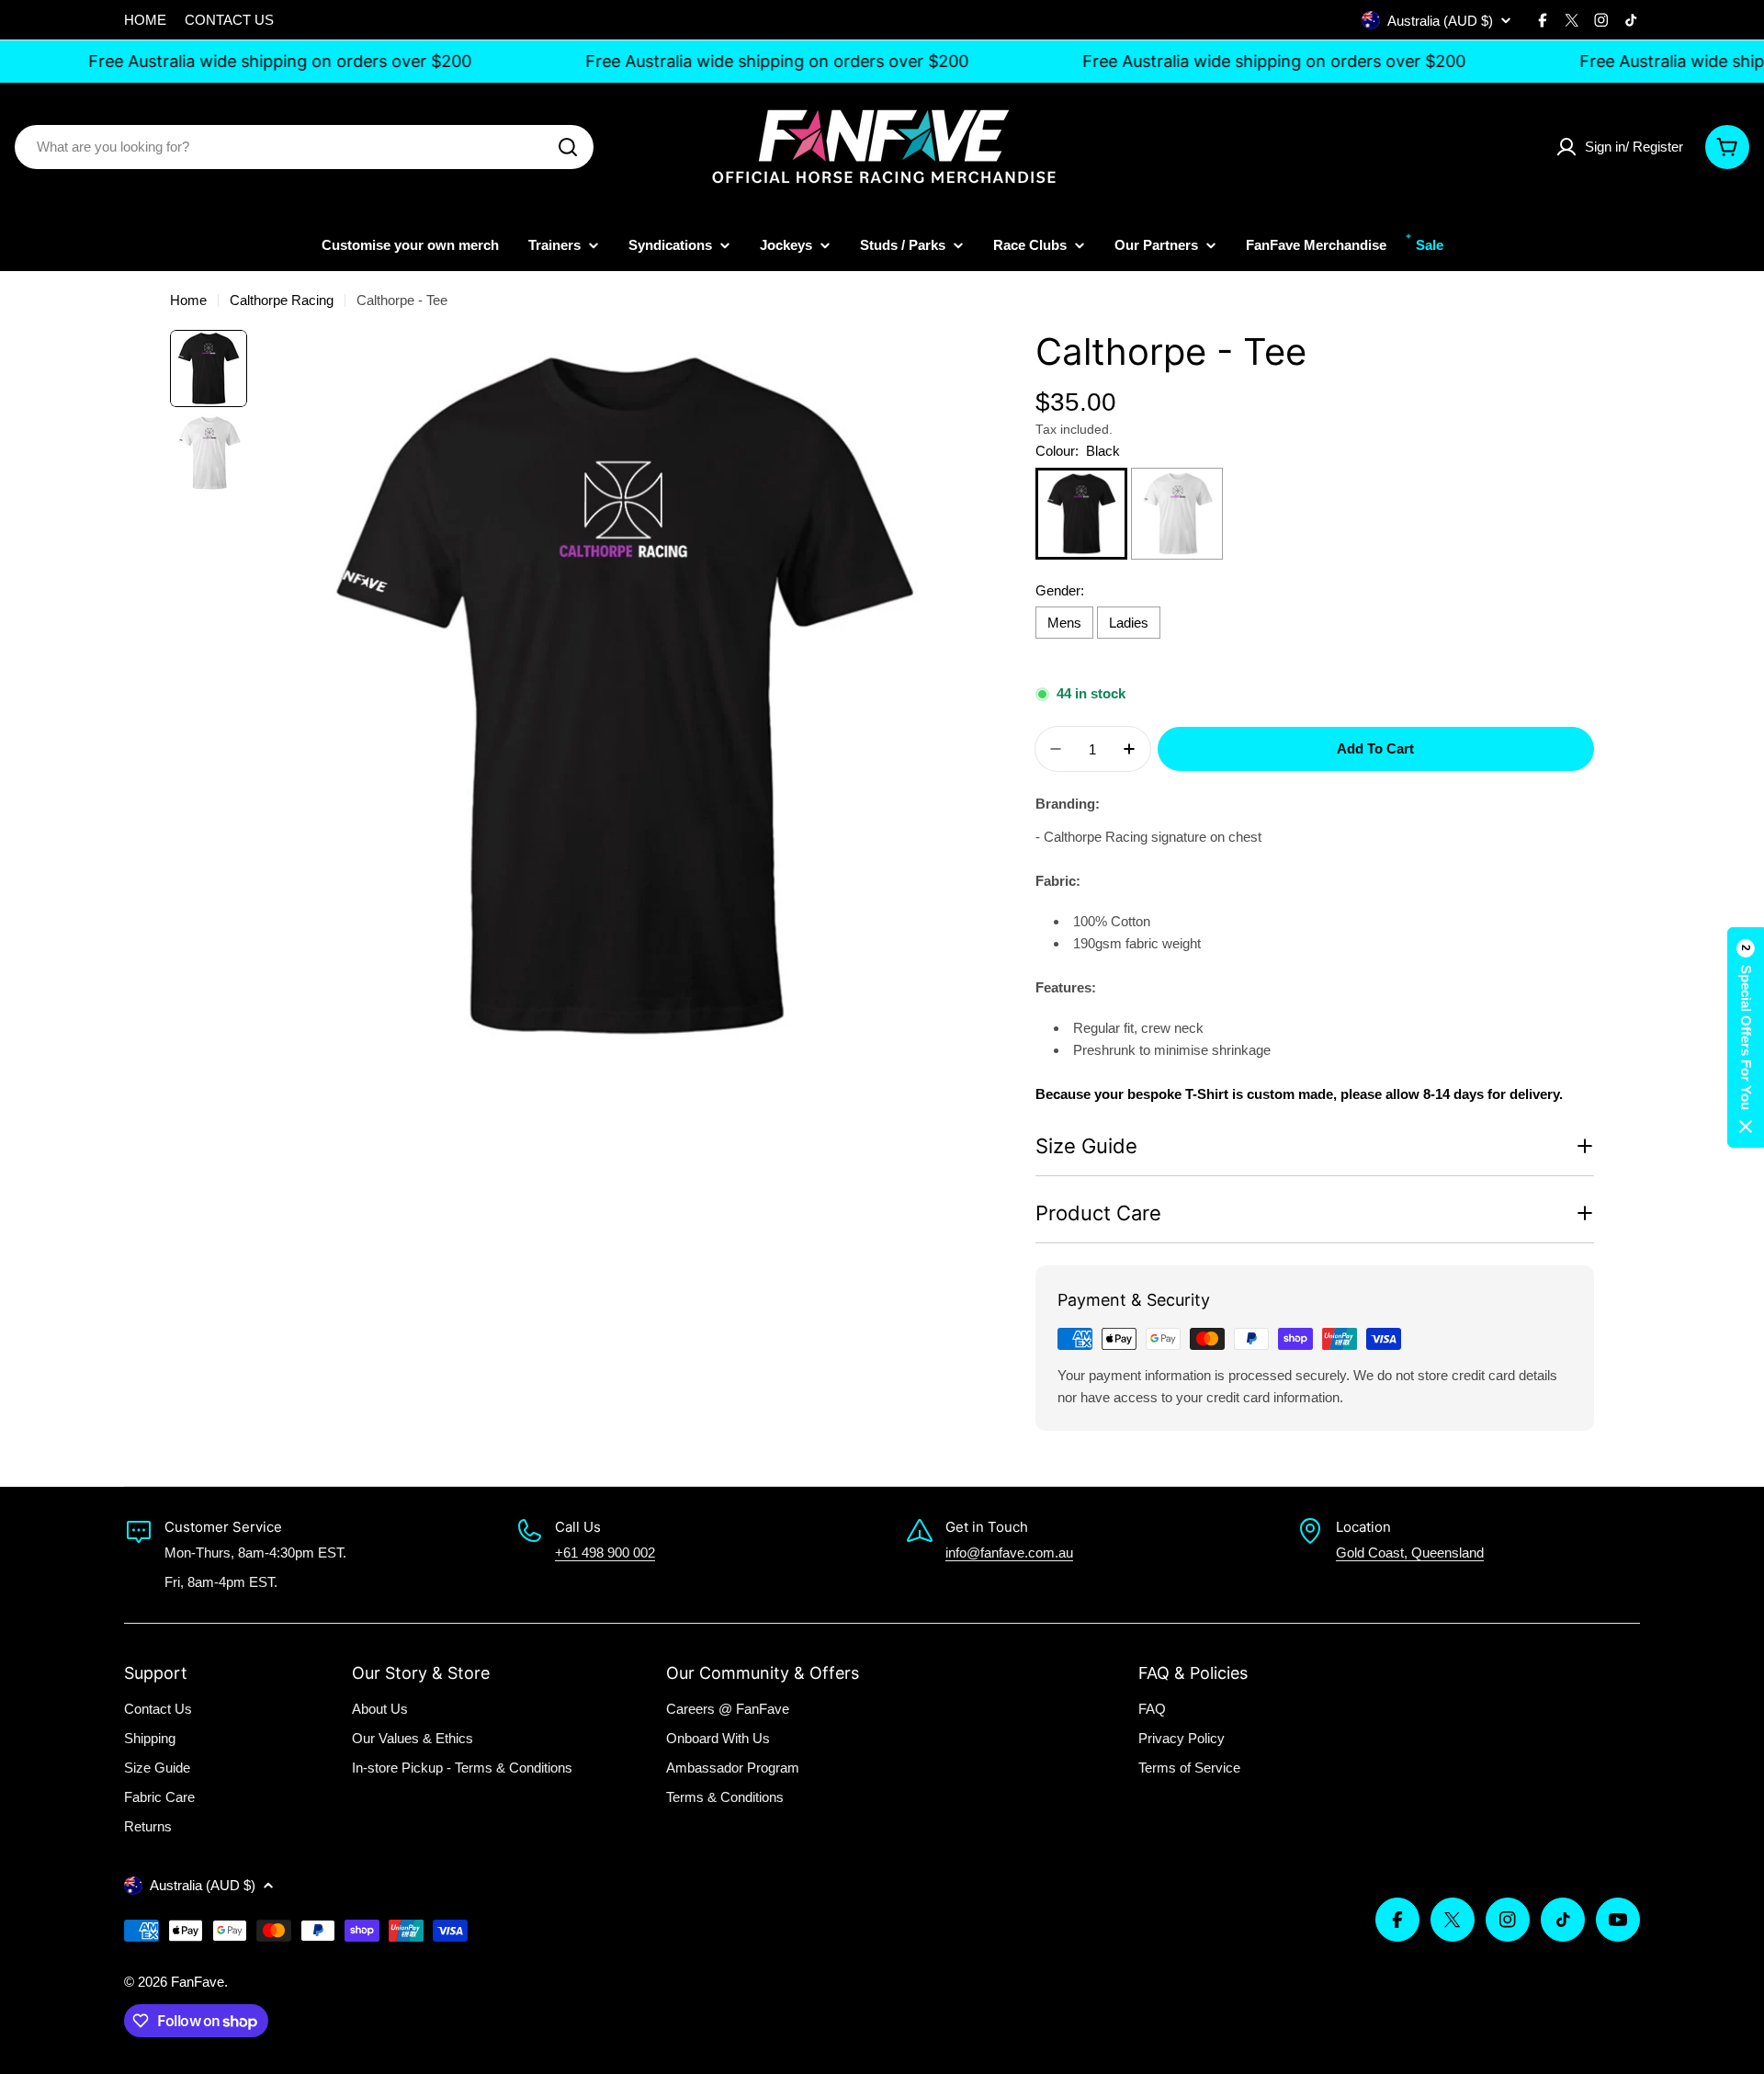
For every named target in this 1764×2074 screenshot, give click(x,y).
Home (188, 300)
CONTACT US (229, 20)
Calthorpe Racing (282, 300)
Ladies (1129, 623)
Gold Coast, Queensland (1410, 1553)
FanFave (198, 1982)
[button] (1746, 1037)
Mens (1064, 623)
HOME (145, 20)
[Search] (568, 147)
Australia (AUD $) (1440, 21)
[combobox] (304, 147)
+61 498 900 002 (605, 1553)
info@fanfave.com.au (1009, 1553)
